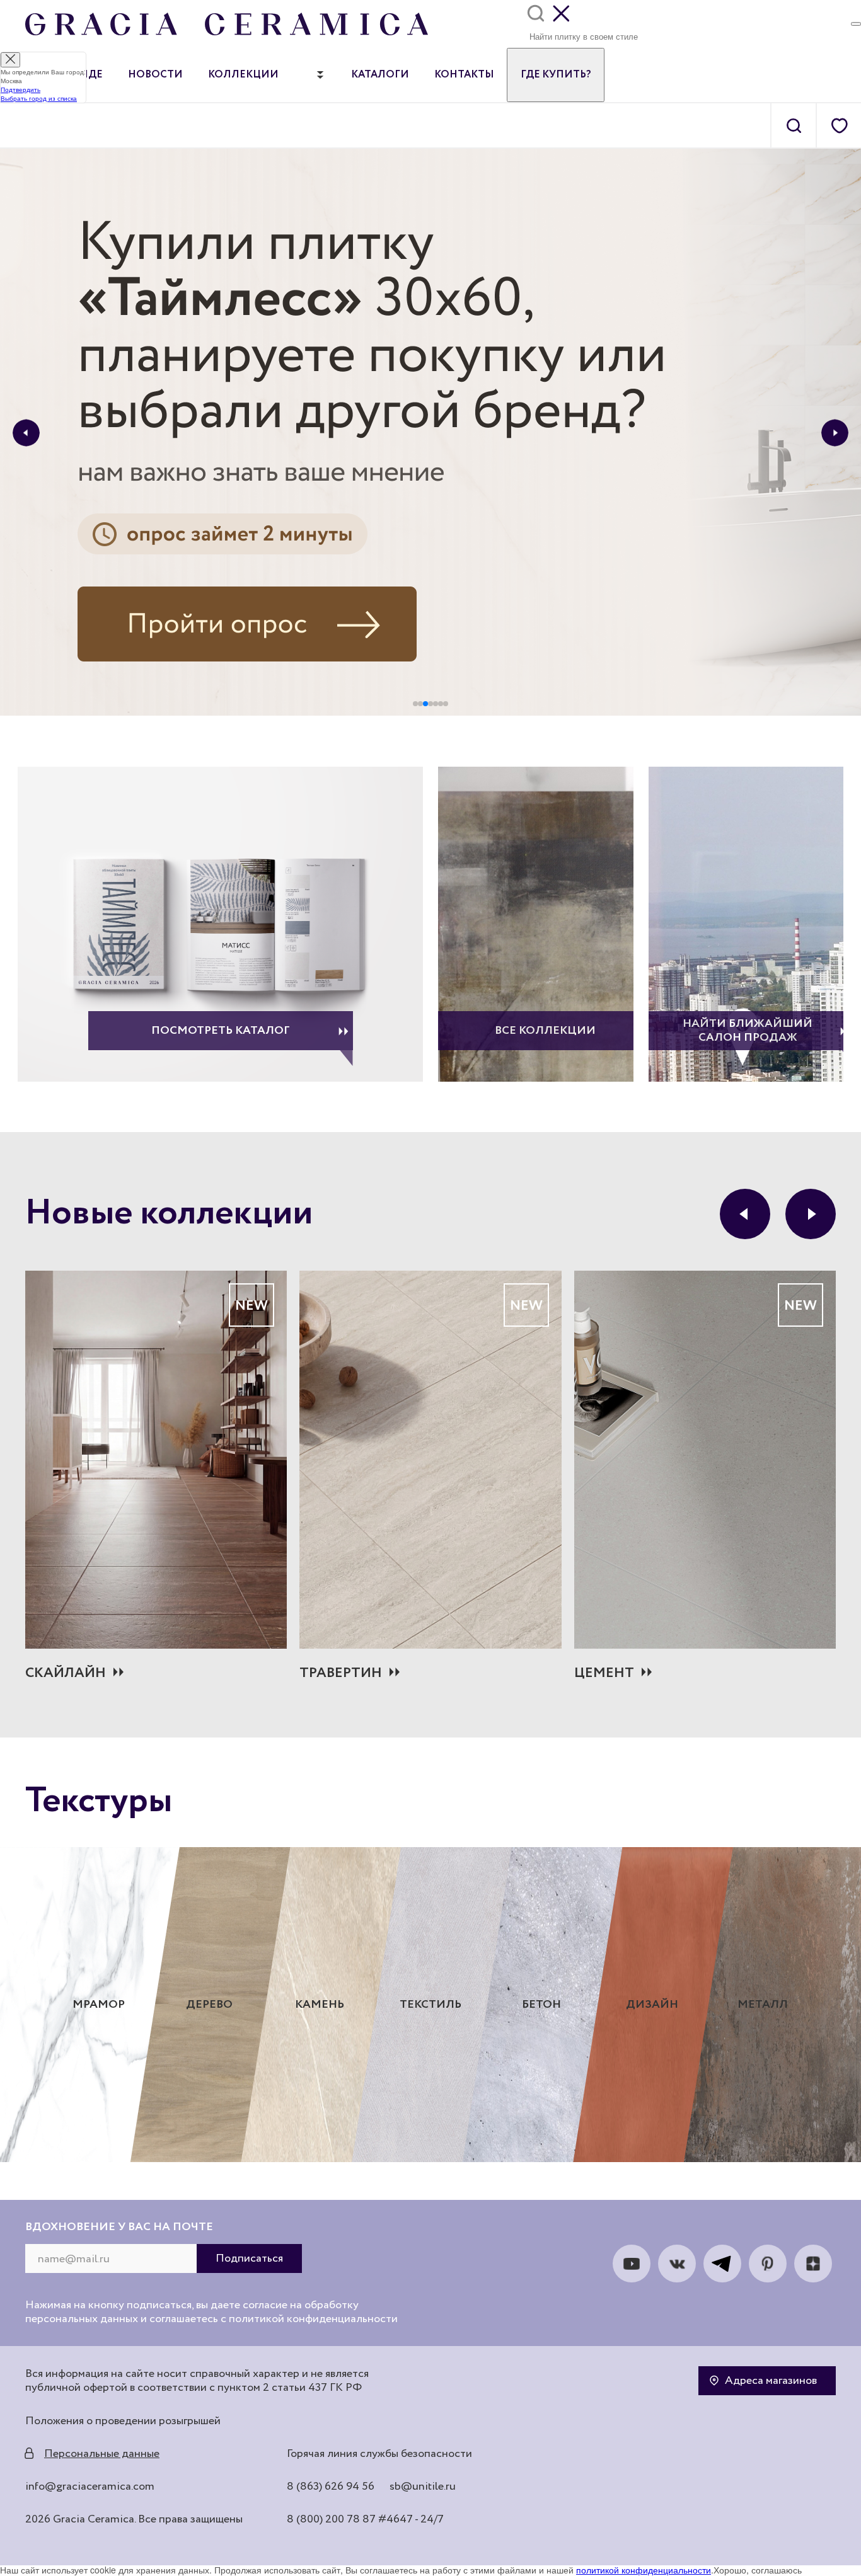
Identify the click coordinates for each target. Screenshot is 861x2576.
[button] (26, 432)
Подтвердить (20, 89)
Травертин (341, 1673)
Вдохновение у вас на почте (119, 2227)
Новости (155, 75)
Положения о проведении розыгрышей (123, 2421)
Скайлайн (66, 1673)
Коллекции (243, 75)
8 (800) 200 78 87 (331, 2519)
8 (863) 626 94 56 (331, 2487)
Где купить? (556, 75)
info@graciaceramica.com (90, 2487)
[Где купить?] (856, 24)
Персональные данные (102, 2454)
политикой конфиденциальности (644, 2570)
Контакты (464, 75)
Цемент (604, 1673)
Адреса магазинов (771, 2381)
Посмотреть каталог (221, 1031)
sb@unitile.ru (423, 2487)
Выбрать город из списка (39, 98)
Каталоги (380, 75)
